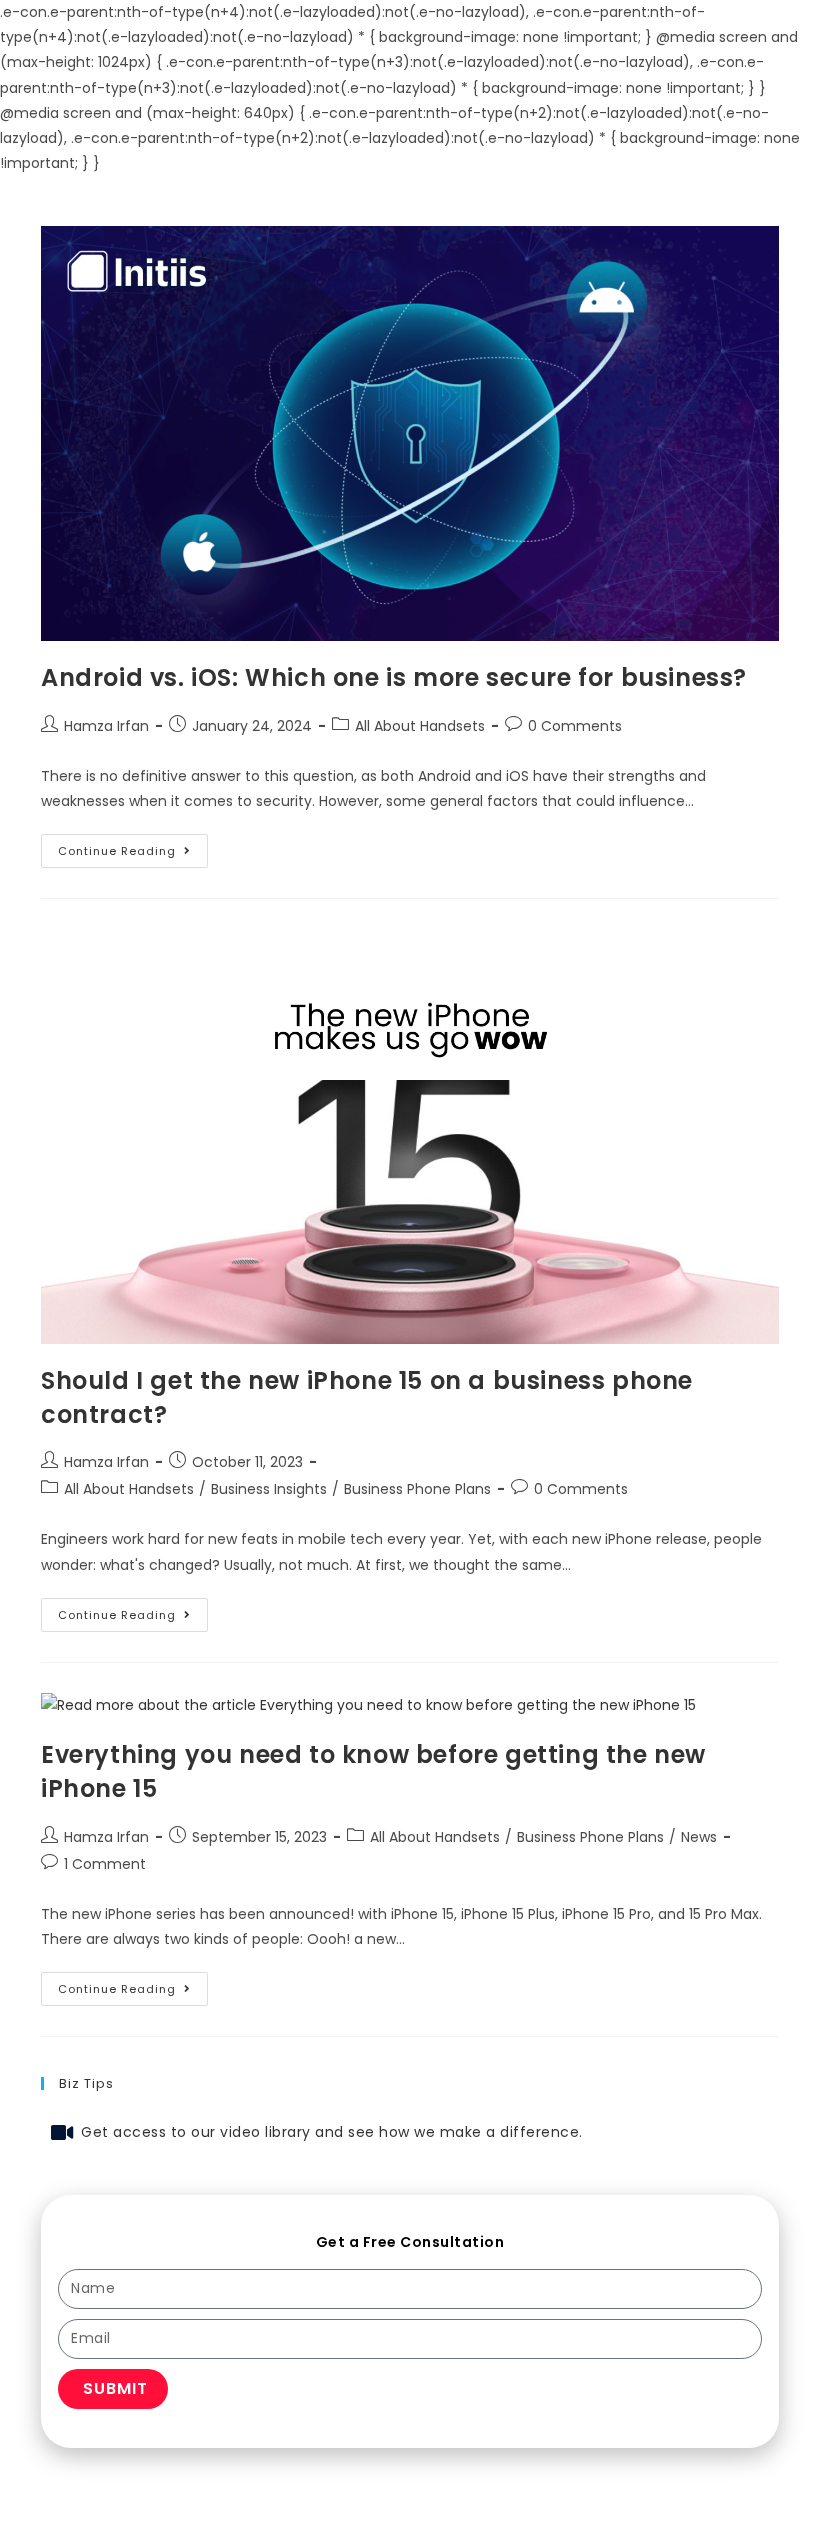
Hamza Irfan (106, 726)
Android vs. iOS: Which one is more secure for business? (394, 677)
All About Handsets (420, 726)
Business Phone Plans (417, 1489)
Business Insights (269, 1489)
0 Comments (575, 726)
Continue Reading (133, 846)
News (699, 1837)
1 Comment (105, 1864)
